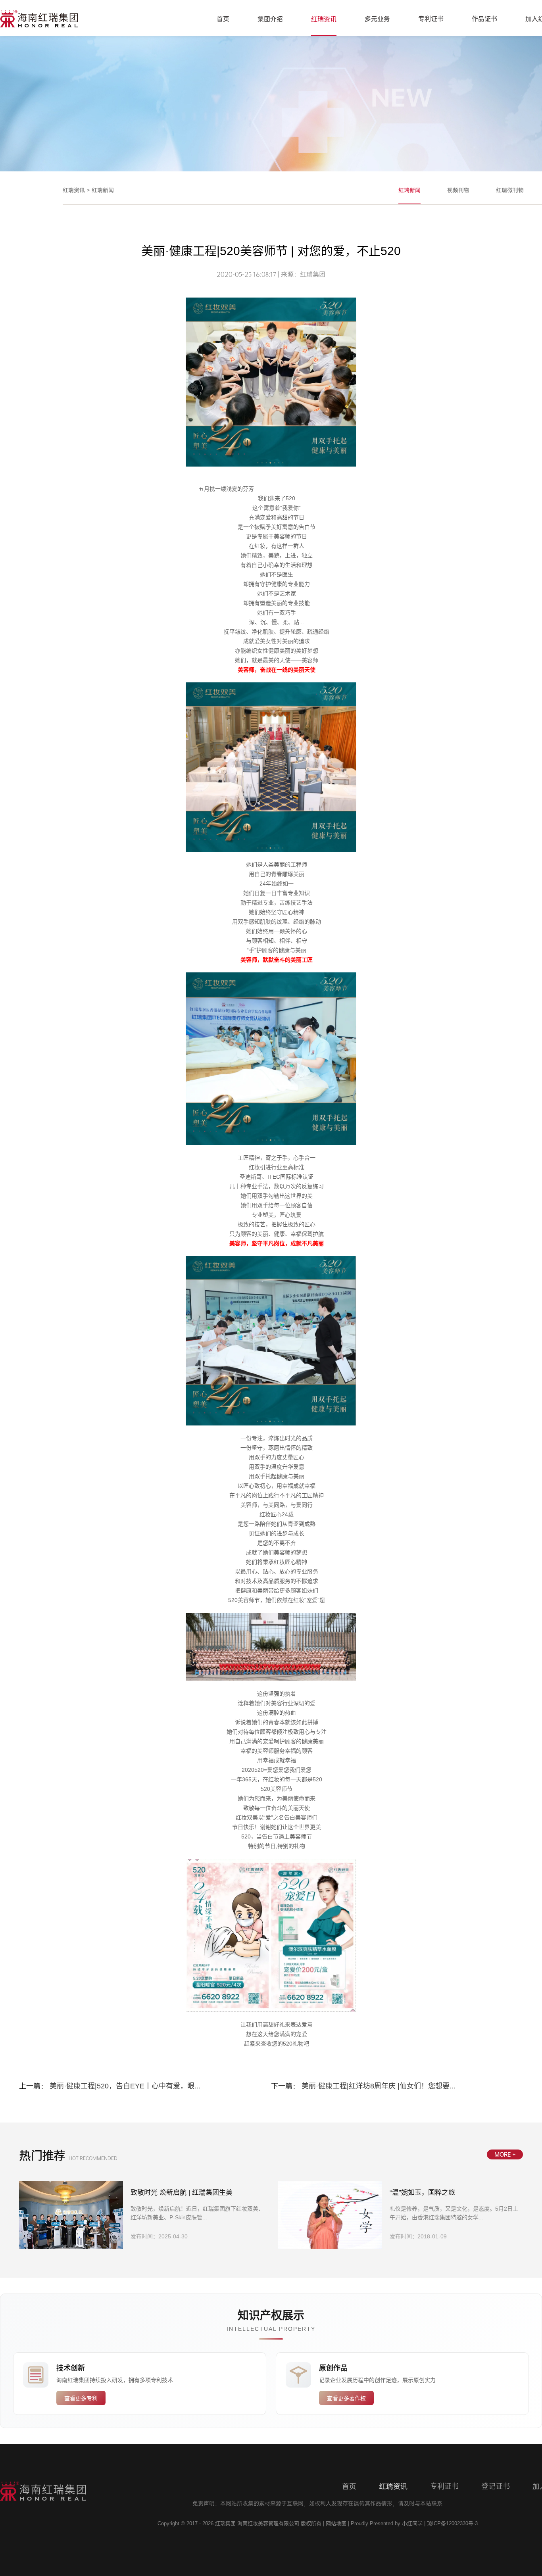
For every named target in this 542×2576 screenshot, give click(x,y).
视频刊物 (458, 190)
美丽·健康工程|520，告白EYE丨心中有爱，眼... (125, 2086)
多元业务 (377, 19)
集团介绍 (270, 19)
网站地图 (336, 2523)
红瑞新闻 (103, 190)
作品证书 (484, 19)
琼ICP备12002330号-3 (452, 2523)
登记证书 (496, 2486)
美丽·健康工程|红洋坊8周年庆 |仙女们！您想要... (379, 2086)
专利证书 (431, 19)
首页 (223, 19)
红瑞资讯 (324, 19)
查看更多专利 (81, 2398)
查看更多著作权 (346, 2398)
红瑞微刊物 (510, 190)
